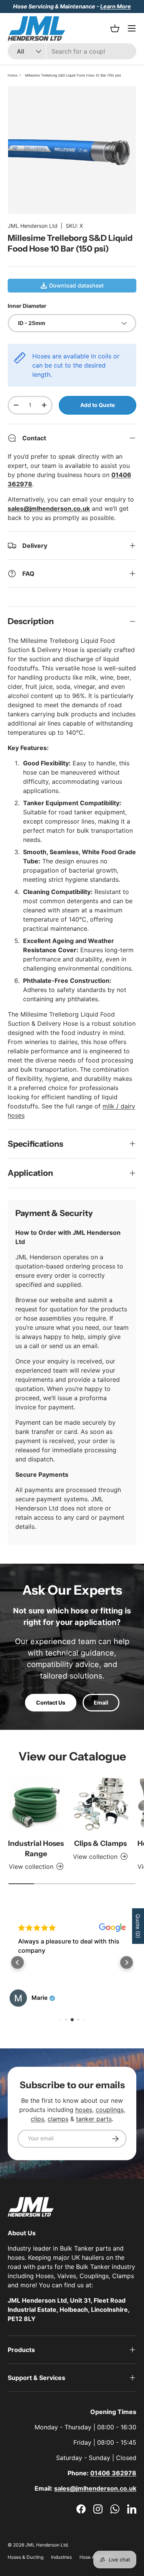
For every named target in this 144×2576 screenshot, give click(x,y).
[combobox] (72, 51)
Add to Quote (98, 405)
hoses (84, 2110)
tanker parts (94, 2119)
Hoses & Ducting (26, 2557)
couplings (110, 2110)
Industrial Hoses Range (36, 1848)
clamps (58, 2119)
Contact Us (51, 1702)
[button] (17, 1962)
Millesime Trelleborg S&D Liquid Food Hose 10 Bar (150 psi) (73, 75)
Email (101, 1702)
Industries (61, 2557)
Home (12, 75)
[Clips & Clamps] (101, 1805)
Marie (40, 1998)
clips (37, 2119)
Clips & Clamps (100, 1843)
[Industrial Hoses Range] (36, 1805)
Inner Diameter (27, 306)
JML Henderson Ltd (33, 226)
